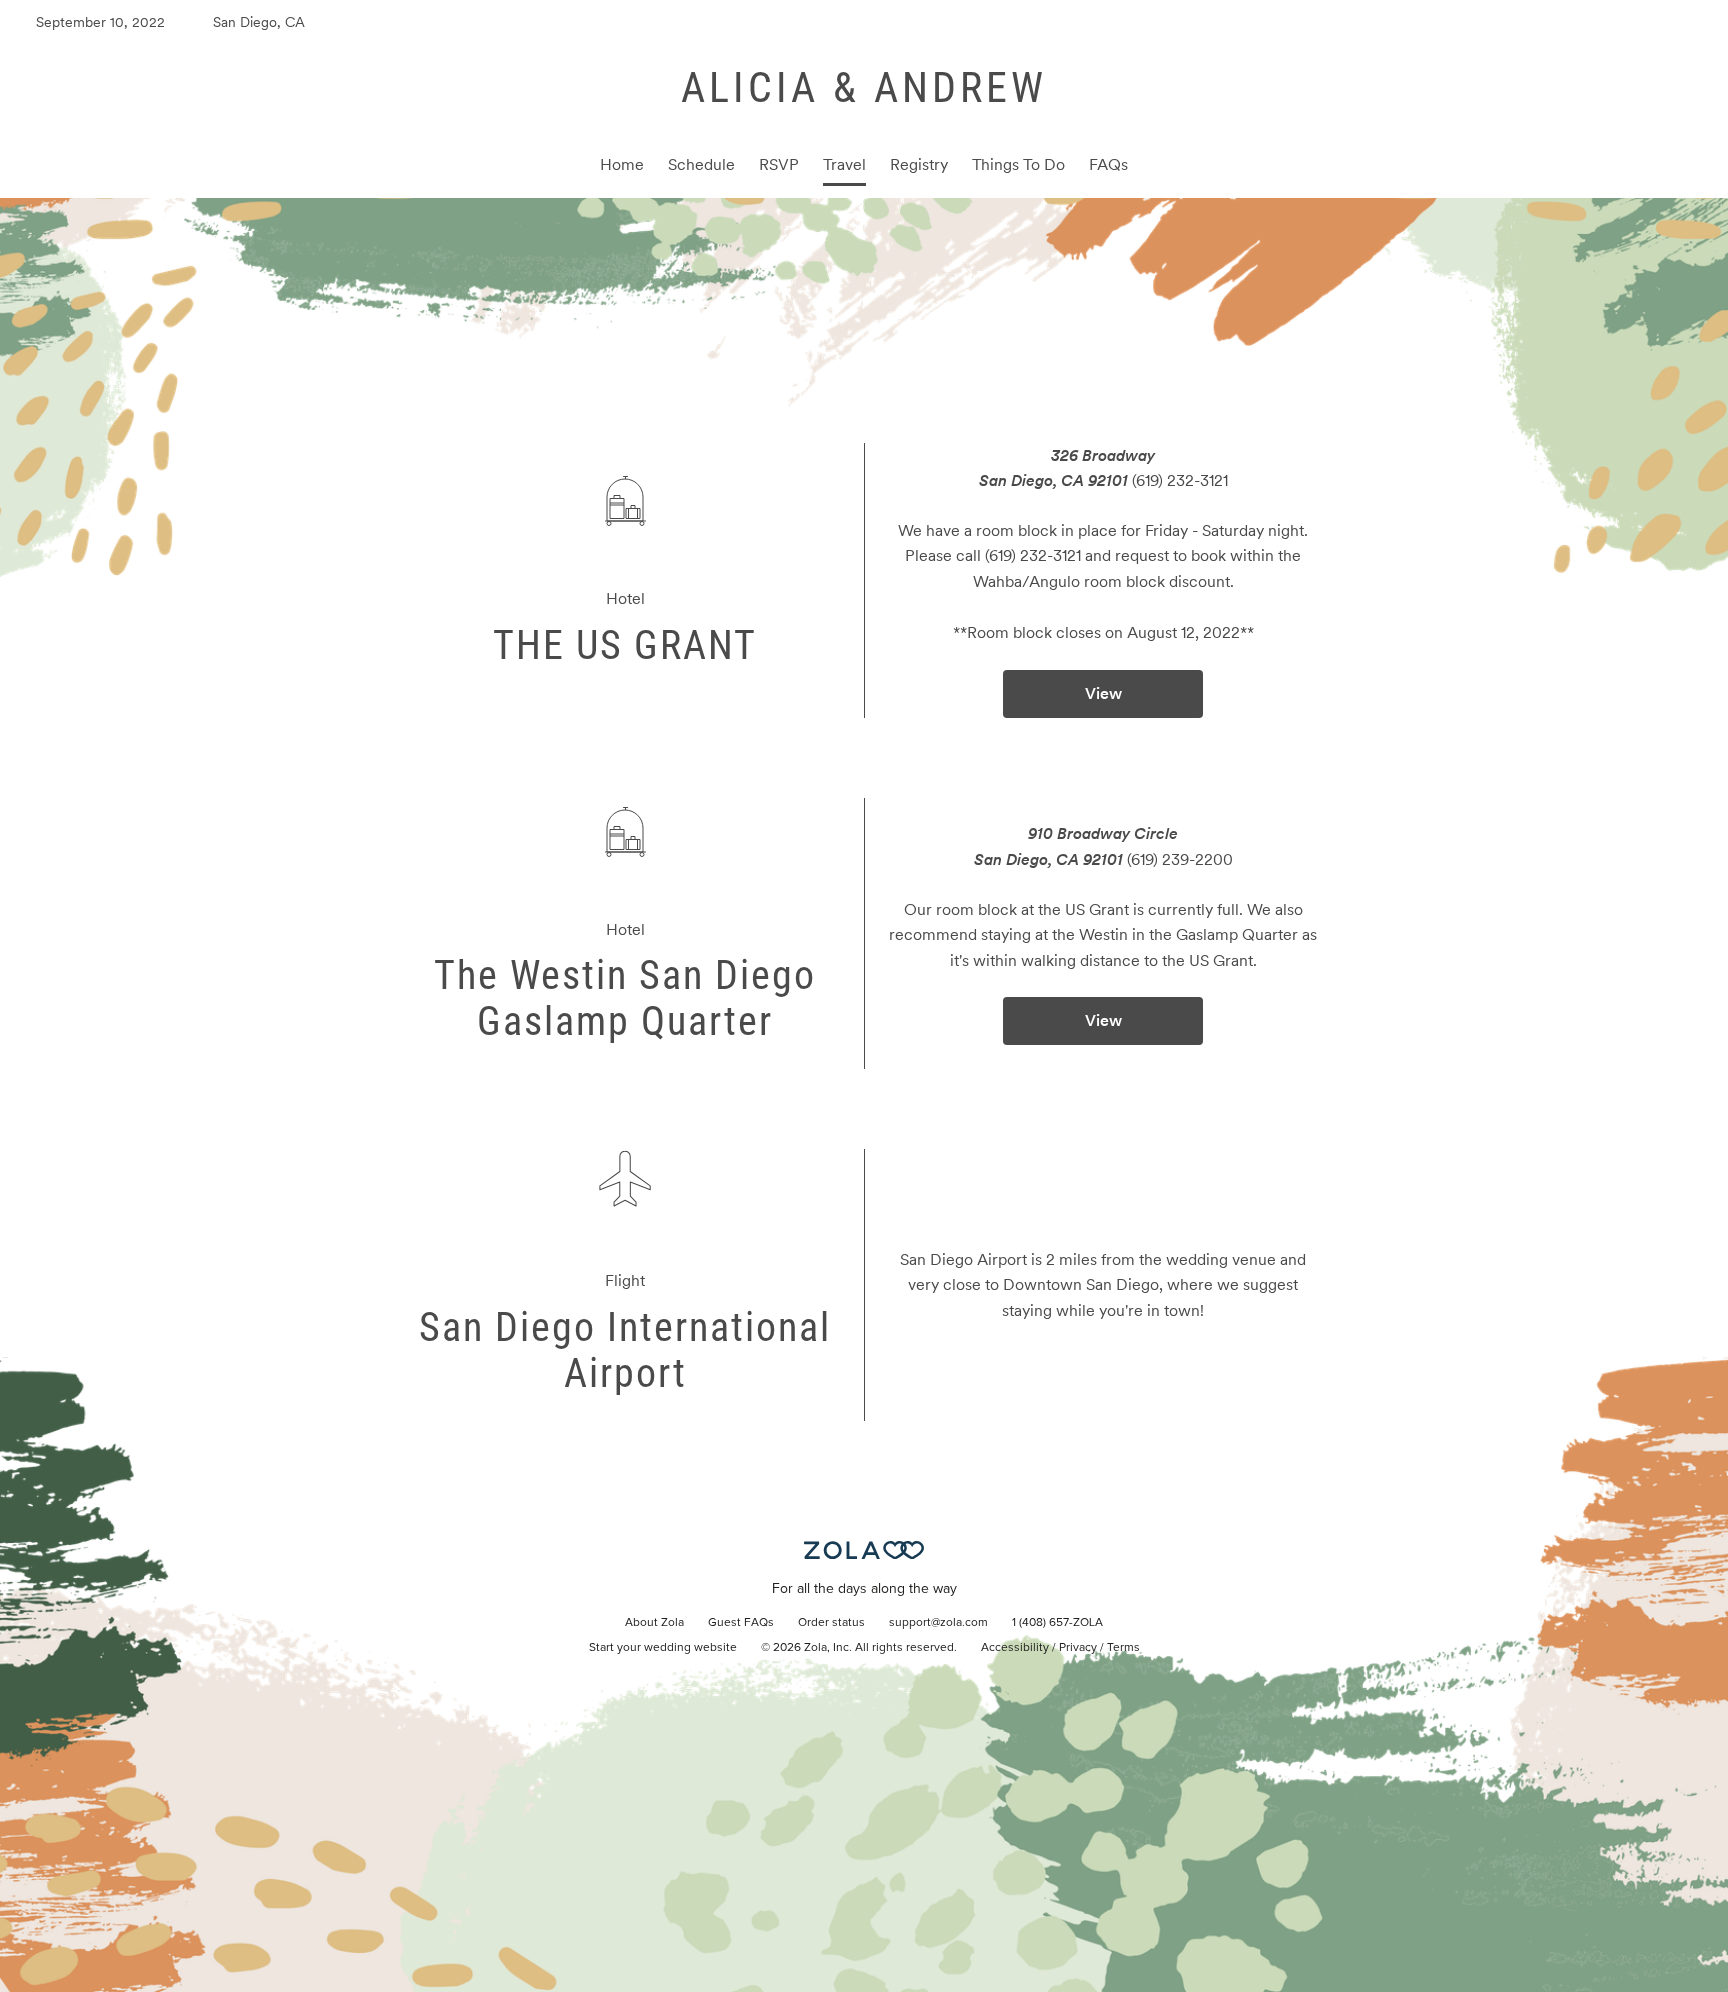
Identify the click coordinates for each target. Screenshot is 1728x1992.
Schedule (701, 164)
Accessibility (1015, 1648)
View (1103, 693)
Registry (919, 164)
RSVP (779, 164)
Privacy (1078, 1648)
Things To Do (1018, 164)
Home (622, 164)
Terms (1123, 1648)
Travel (844, 164)
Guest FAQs (741, 1623)
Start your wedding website (663, 1648)
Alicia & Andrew (864, 87)
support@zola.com (938, 1623)
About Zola (654, 1623)
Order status (831, 1623)
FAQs (1108, 164)
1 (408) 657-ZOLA (1057, 1623)
